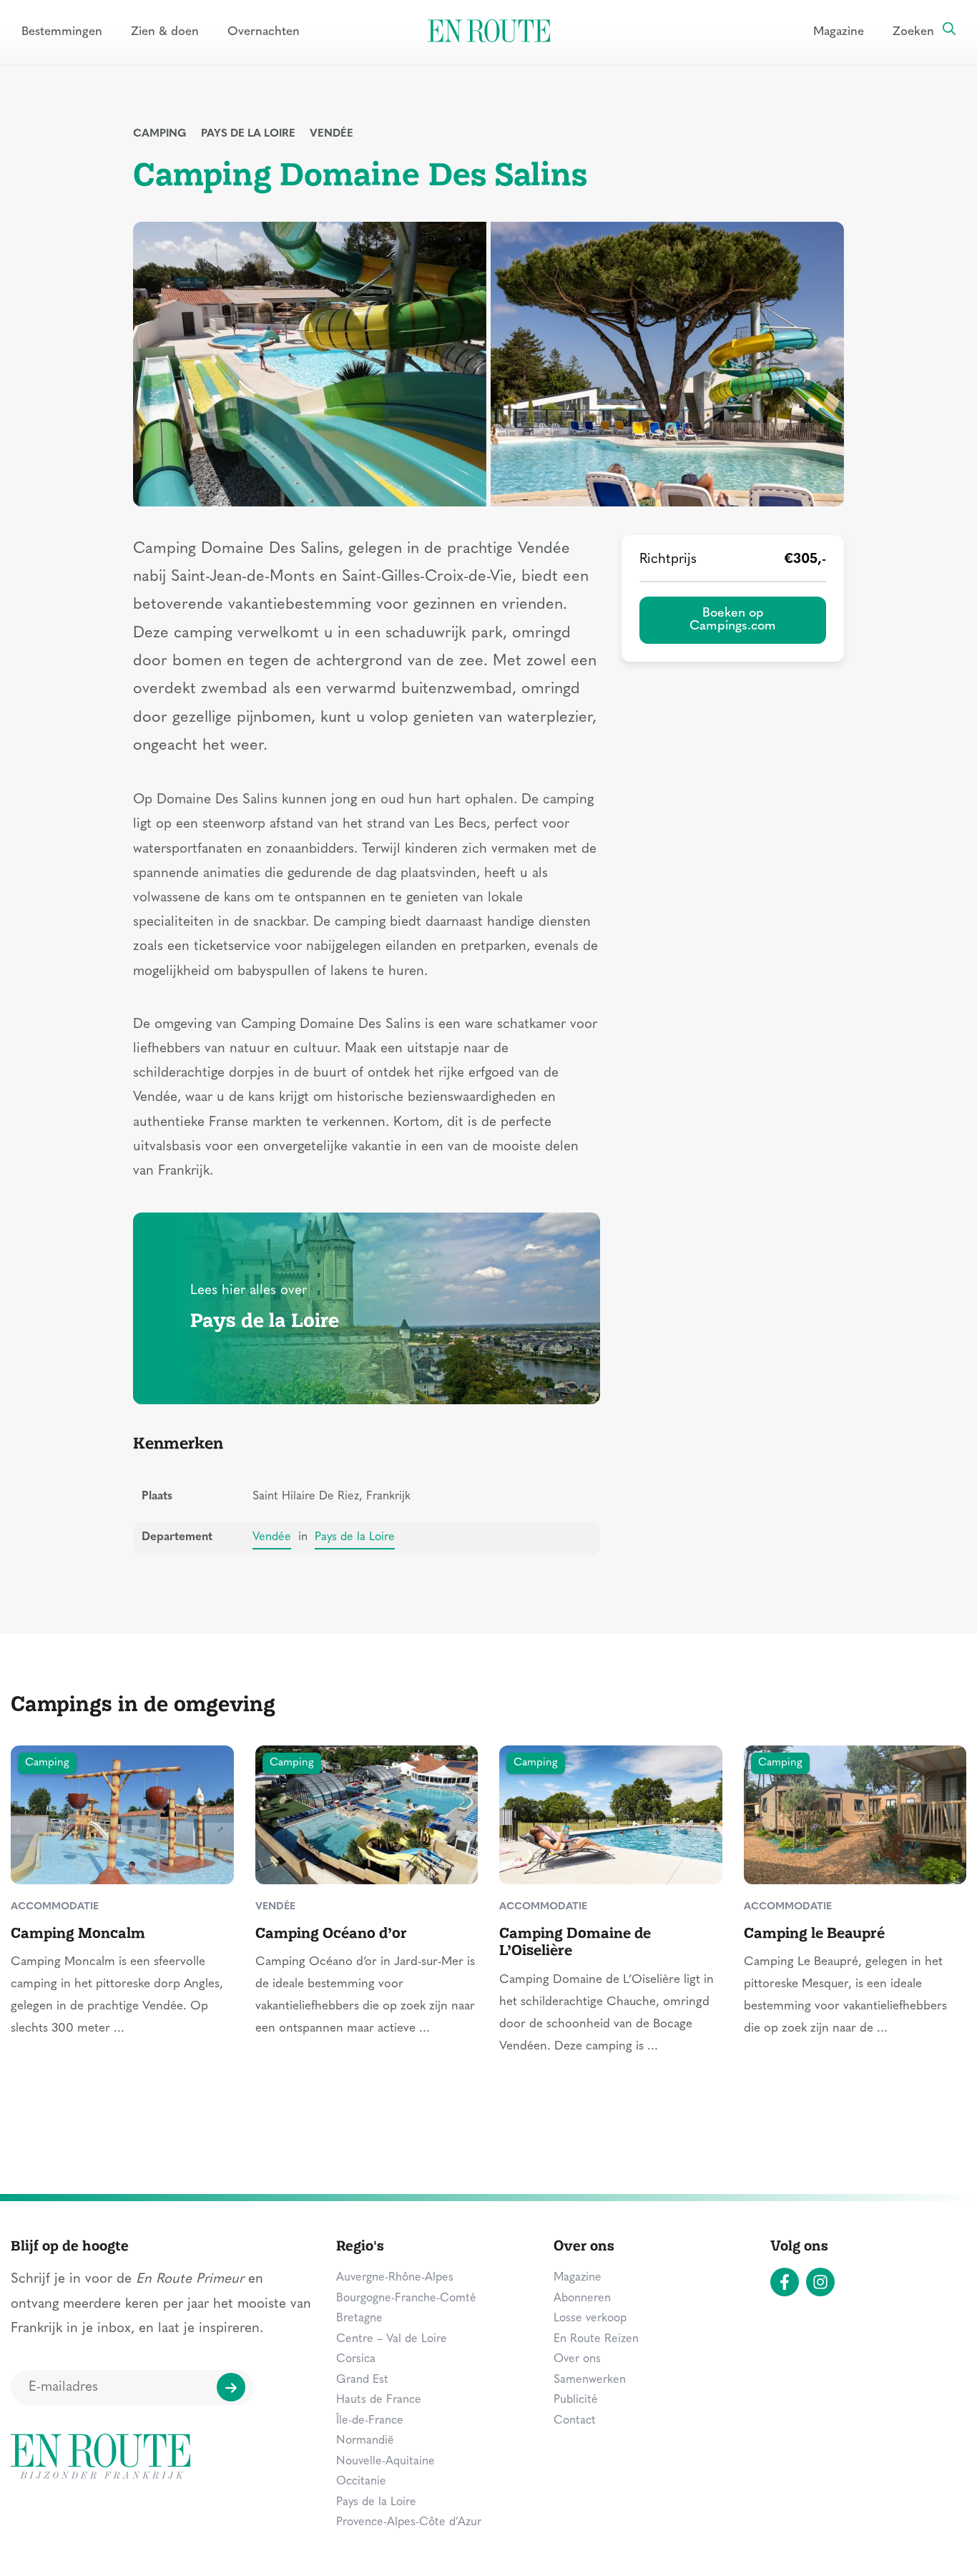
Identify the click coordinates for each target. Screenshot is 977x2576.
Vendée (332, 134)
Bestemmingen (62, 32)
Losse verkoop (590, 2318)
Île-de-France (370, 2421)
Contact (575, 2421)
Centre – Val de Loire (392, 2339)
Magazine (839, 32)
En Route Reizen (596, 2339)
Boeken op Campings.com (733, 620)
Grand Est (362, 2380)
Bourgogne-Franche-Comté (406, 2298)
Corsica (356, 2359)
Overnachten (264, 32)
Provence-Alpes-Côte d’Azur (409, 2522)
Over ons (577, 2359)
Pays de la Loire (248, 134)
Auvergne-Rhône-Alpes (395, 2278)
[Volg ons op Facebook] (785, 2282)
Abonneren (582, 2298)
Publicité (576, 2400)
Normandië (365, 2441)
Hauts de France (379, 2400)
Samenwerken (590, 2380)
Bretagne (359, 2318)
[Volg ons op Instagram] (820, 2282)
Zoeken (913, 32)
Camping (160, 134)
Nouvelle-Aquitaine (386, 2462)
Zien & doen (165, 32)
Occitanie (361, 2482)
